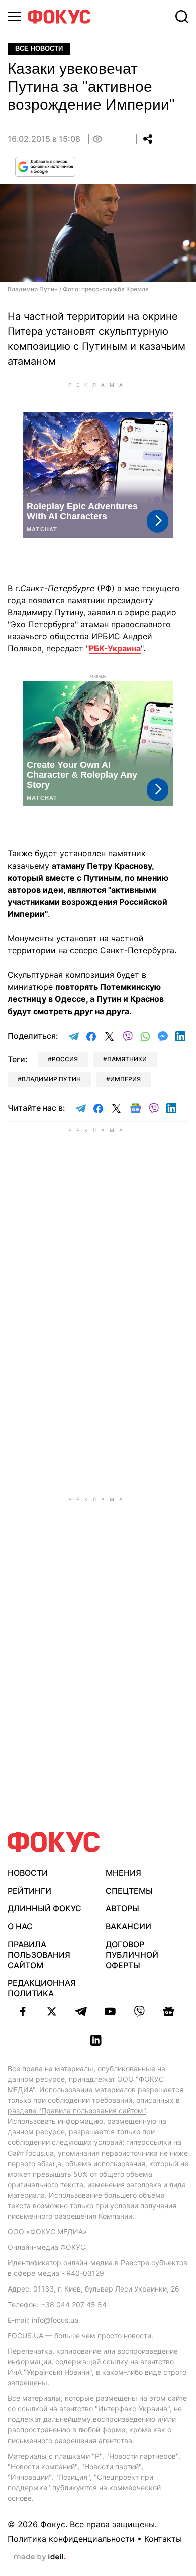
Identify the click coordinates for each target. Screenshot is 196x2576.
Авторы (122, 1908)
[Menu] (14, 16)
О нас (20, 1926)
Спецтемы (129, 1891)
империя (125, 1079)
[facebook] (23, 2011)
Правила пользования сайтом (39, 1955)
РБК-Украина (115, 648)
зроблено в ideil (40, 2557)
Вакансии (128, 1926)
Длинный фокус (44, 1908)
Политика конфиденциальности (71, 2539)
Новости (28, 1873)
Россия (65, 1059)
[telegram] (81, 2011)
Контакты (163, 2539)
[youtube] (110, 2011)
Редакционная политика (42, 1988)
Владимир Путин (51, 1079)
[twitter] (52, 2011)
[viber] (139, 2011)
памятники (127, 1059)
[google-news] (168, 2011)
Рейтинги (29, 1891)
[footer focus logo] (54, 1842)
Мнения (123, 1873)
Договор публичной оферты (132, 1955)
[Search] (182, 17)
